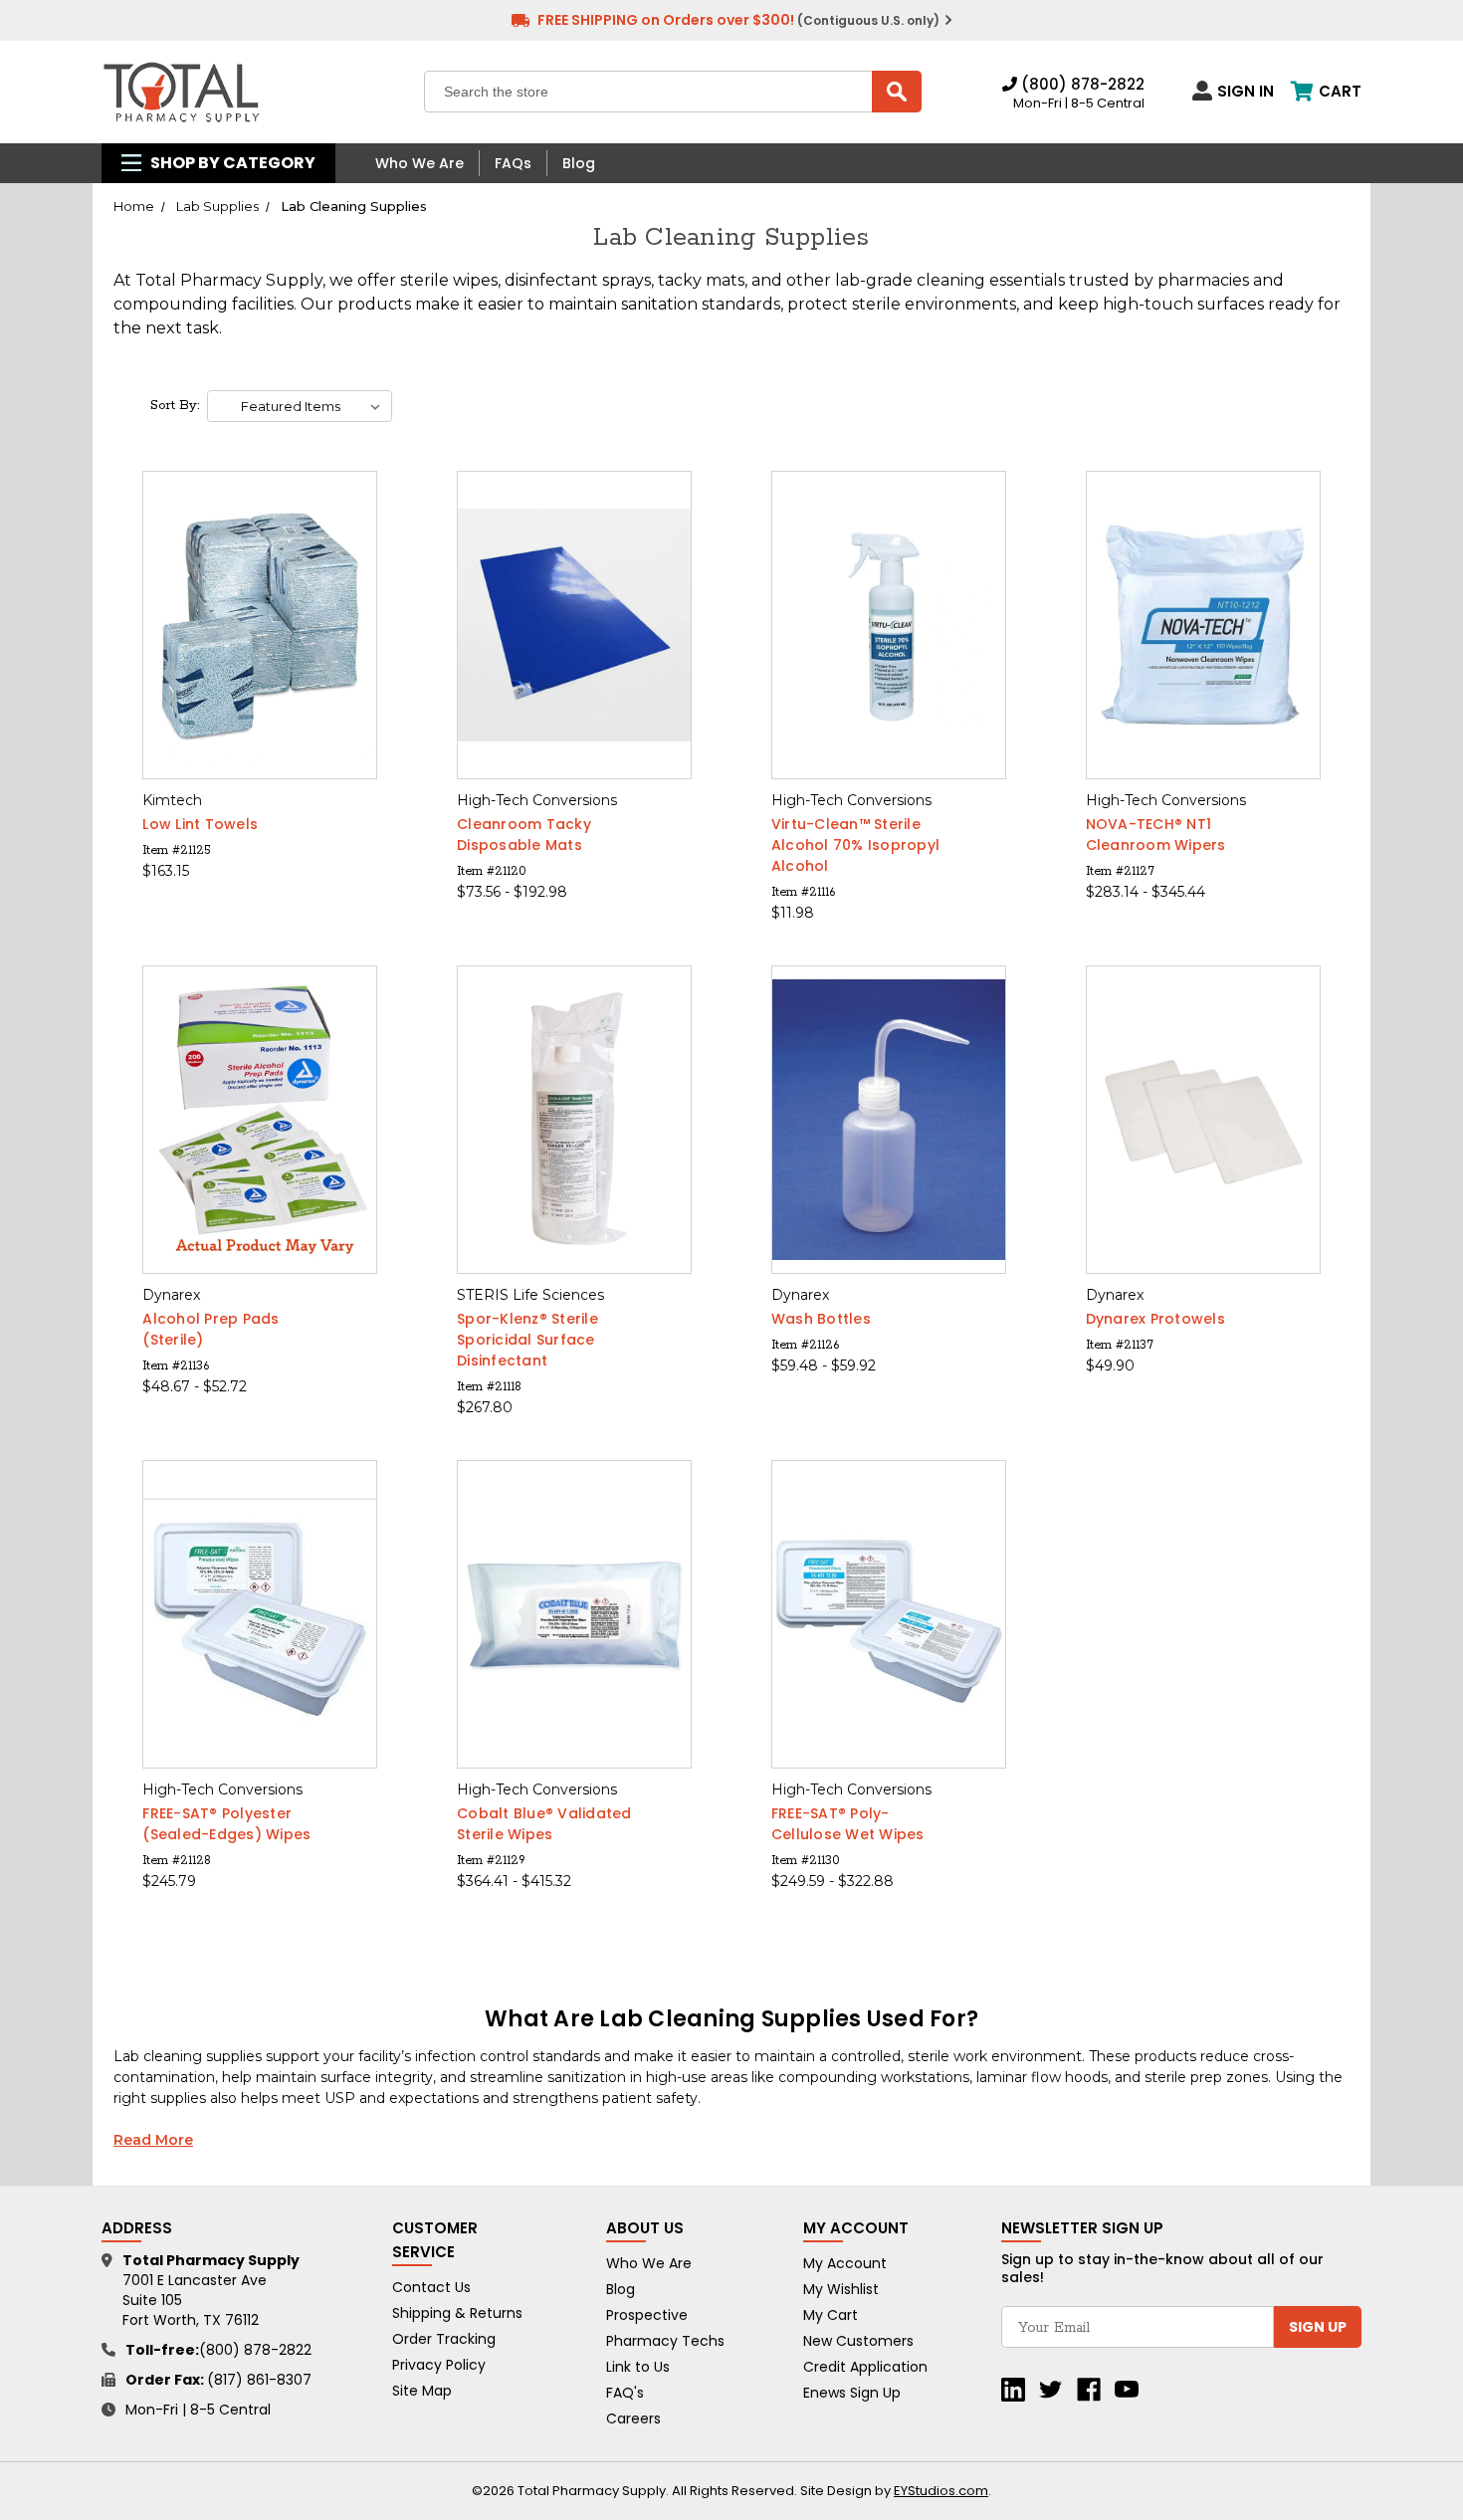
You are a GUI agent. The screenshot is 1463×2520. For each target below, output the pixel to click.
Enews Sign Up (852, 2393)
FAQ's (625, 2393)
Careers (633, 2418)
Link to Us (638, 2367)
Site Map (422, 2391)
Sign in (1246, 91)
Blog (579, 163)
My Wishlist (841, 2289)
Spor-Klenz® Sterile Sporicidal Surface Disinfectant (527, 1340)
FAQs (513, 163)
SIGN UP (1318, 2327)
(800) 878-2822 (1081, 84)
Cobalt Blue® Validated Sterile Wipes (544, 1824)
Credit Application (865, 2367)
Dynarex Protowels (1155, 1319)
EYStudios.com (941, 2491)
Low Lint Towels (200, 824)
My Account (845, 2263)
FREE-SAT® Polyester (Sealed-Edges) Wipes (226, 1824)
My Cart (831, 2315)
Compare (254, 626)
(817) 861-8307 (259, 2380)
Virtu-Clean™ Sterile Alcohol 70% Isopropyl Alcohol (855, 845)
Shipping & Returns (457, 2313)
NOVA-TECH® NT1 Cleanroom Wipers (1156, 835)
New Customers (858, 2341)
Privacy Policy (439, 2365)
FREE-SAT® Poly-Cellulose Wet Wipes (848, 1824)
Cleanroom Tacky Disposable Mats (524, 835)
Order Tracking (444, 2339)
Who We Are (419, 163)
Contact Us (431, 2287)
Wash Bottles (821, 1319)
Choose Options (260, 660)
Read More (153, 2140)
